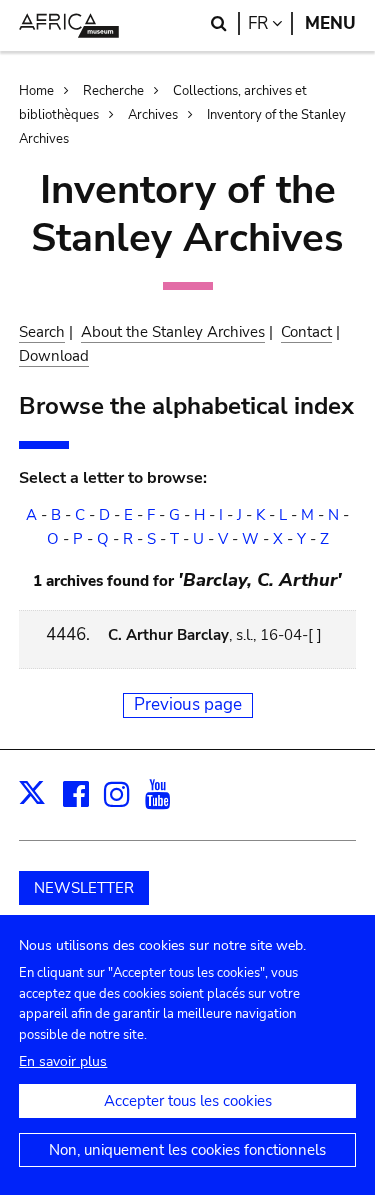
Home (36, 91)
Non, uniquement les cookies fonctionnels (187, 1150)
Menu (330, 23)
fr (270, 23)
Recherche (113, 91)
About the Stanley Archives (173, 332)
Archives (153, 115)
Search (42, 332)
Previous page (188, 704)
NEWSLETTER (84, 888)
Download (54, 356)
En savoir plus (63, 1061)
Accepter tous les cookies (188, 1101)
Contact (306, 332)
